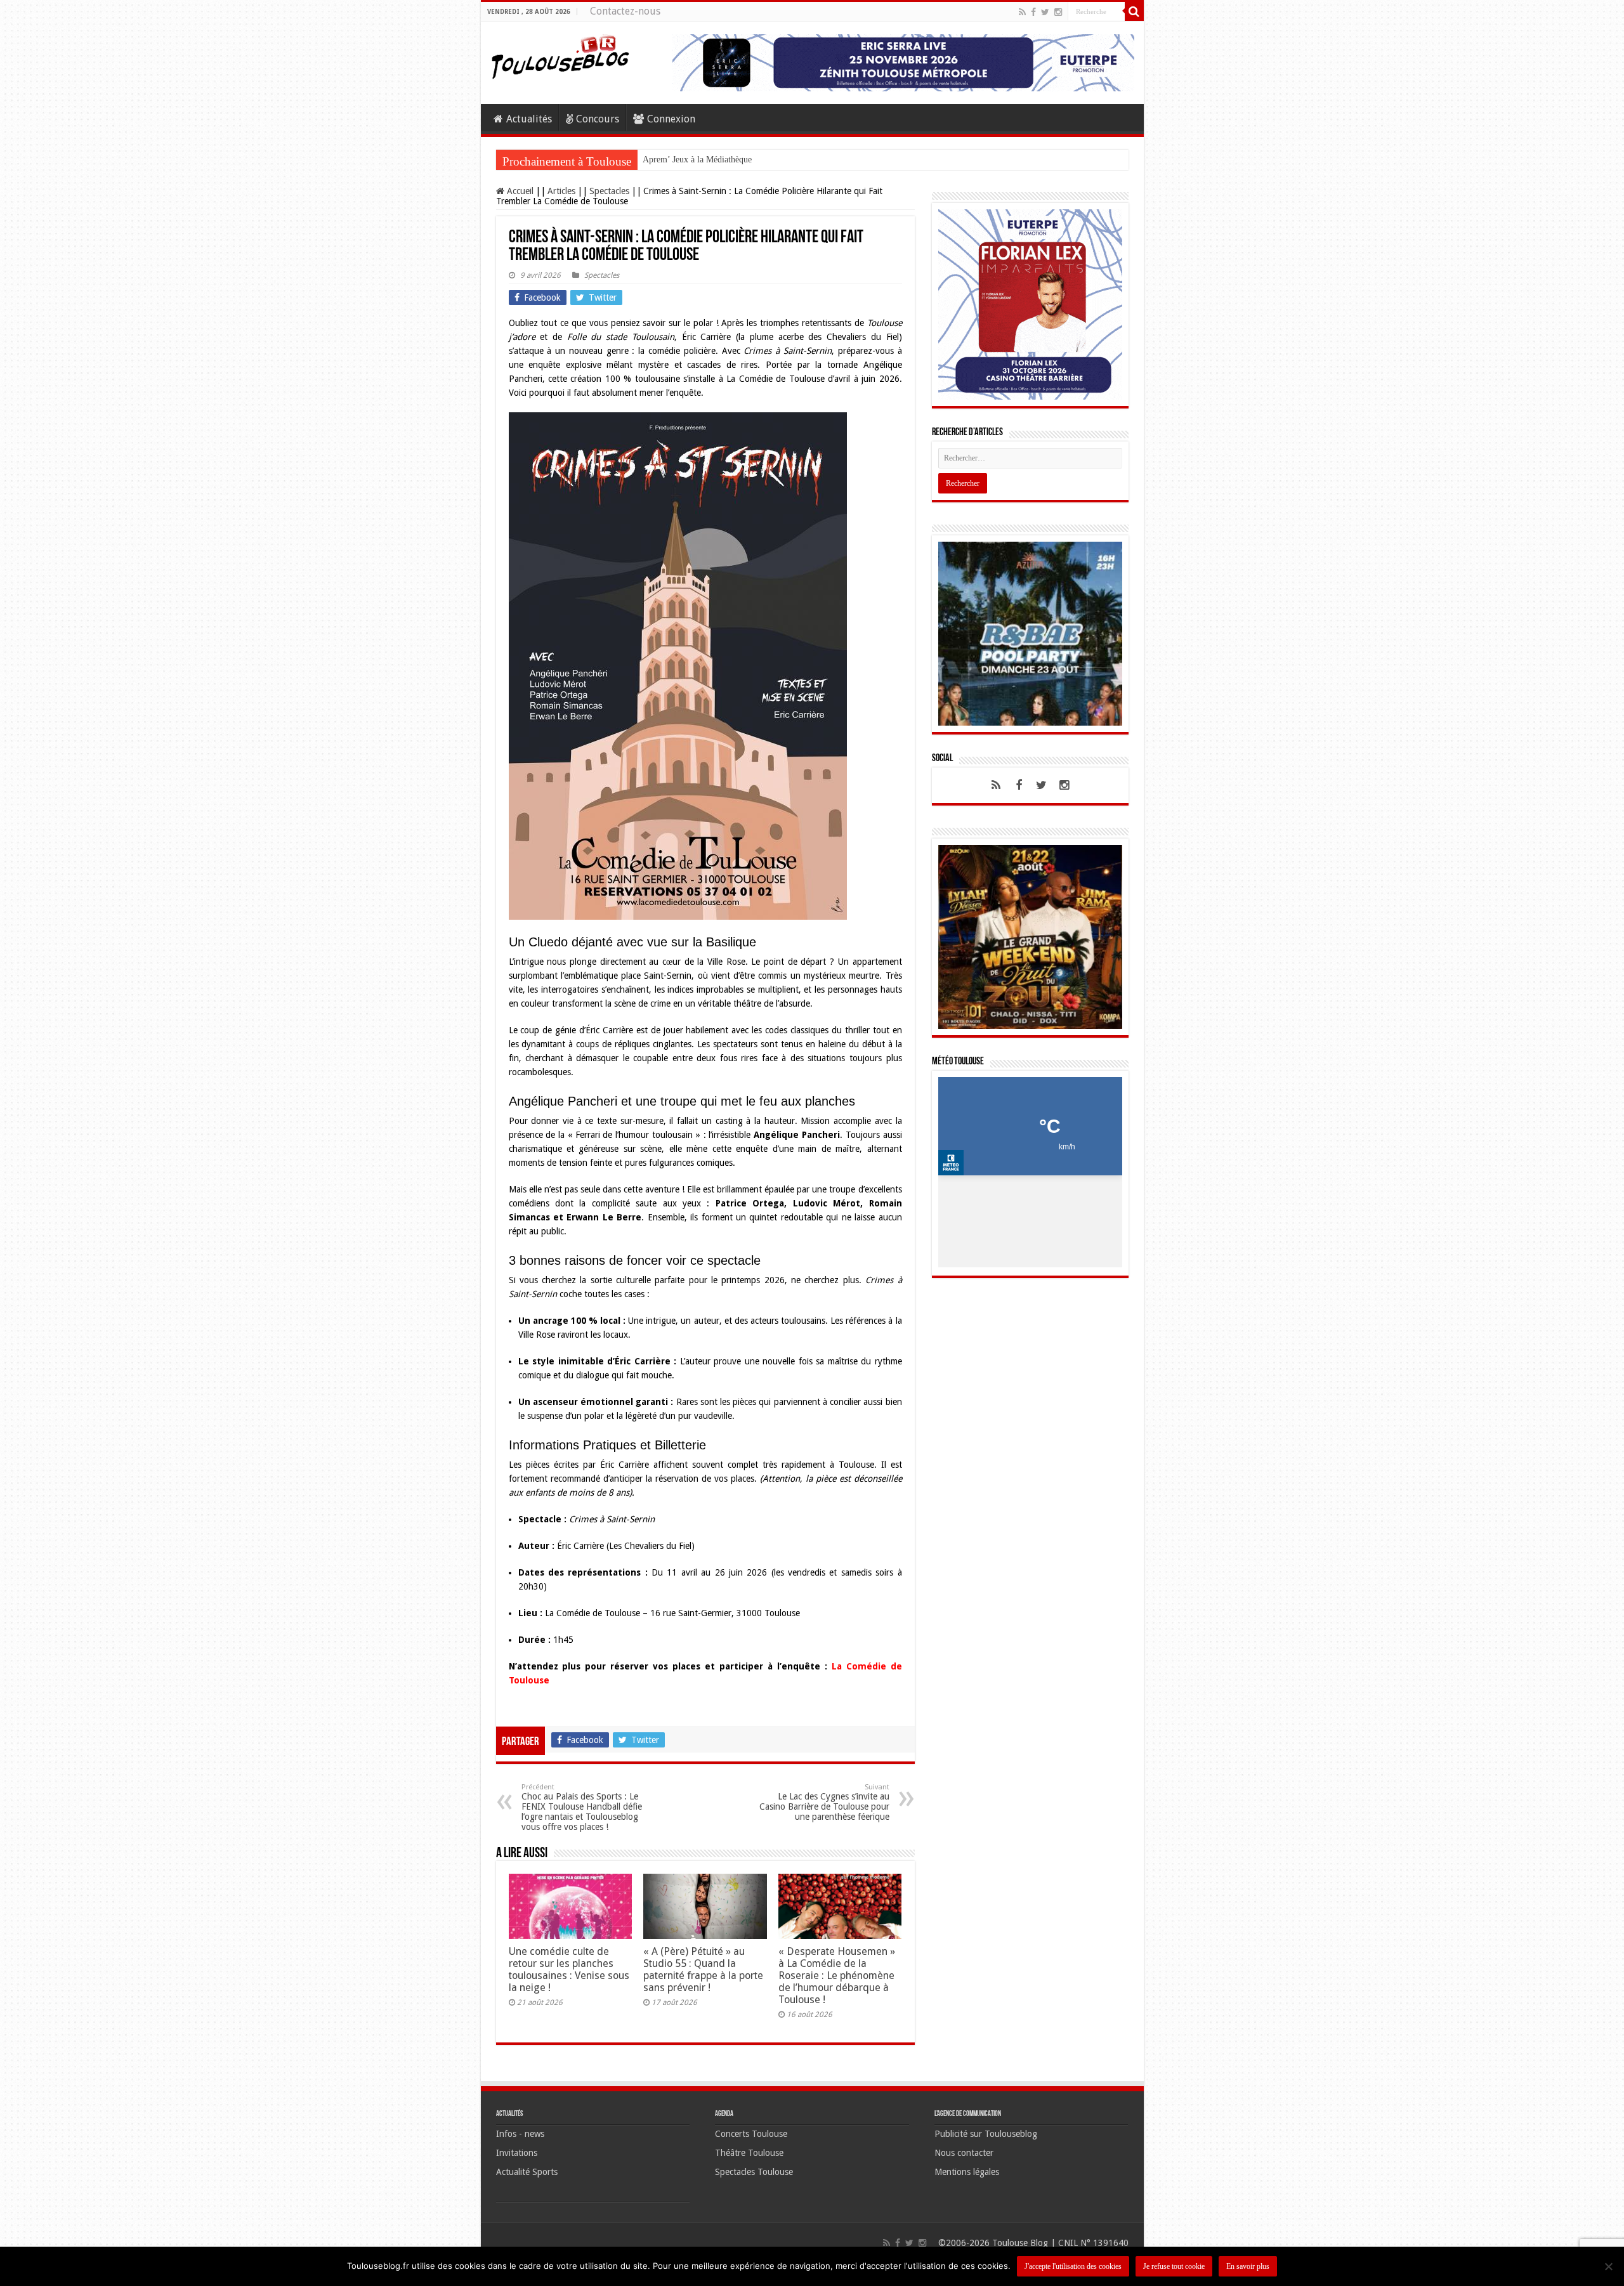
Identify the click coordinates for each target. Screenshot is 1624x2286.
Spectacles (609, 191)
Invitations (517, 2153)
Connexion (671, 119)
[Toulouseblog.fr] (560, 55)
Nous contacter (964, 2153)
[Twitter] (1045, 12)
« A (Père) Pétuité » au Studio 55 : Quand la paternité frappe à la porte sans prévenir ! (703, 1969)
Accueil (519, 191)
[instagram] (1058, 12)
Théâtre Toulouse (749, 2153)
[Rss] (1022, 12)
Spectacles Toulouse (754, 2172)
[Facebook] (1033, 12)
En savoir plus (1248, 2266)
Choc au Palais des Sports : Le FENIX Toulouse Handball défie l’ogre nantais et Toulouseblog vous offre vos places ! (582, 1807)
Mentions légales (967, 2172)
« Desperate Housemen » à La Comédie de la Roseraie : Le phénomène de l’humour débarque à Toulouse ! (837, 1976)
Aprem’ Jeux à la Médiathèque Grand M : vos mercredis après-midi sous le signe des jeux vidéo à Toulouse (835, 160)
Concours (598, 119)
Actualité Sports (527, 2172)
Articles (561, 191)
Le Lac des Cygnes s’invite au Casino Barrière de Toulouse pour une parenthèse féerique (824, 1802)
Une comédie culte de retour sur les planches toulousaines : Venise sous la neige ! (569, 1969)
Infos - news (520, 2134)
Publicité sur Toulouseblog (986, 2134)
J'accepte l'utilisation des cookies (1073, 2266)
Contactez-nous (625, 11)
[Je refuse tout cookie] (1608, 2266)
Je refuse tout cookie (1174, 2266)
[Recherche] (1134, 11)
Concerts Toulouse (751, 2134)
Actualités (529, 119)
